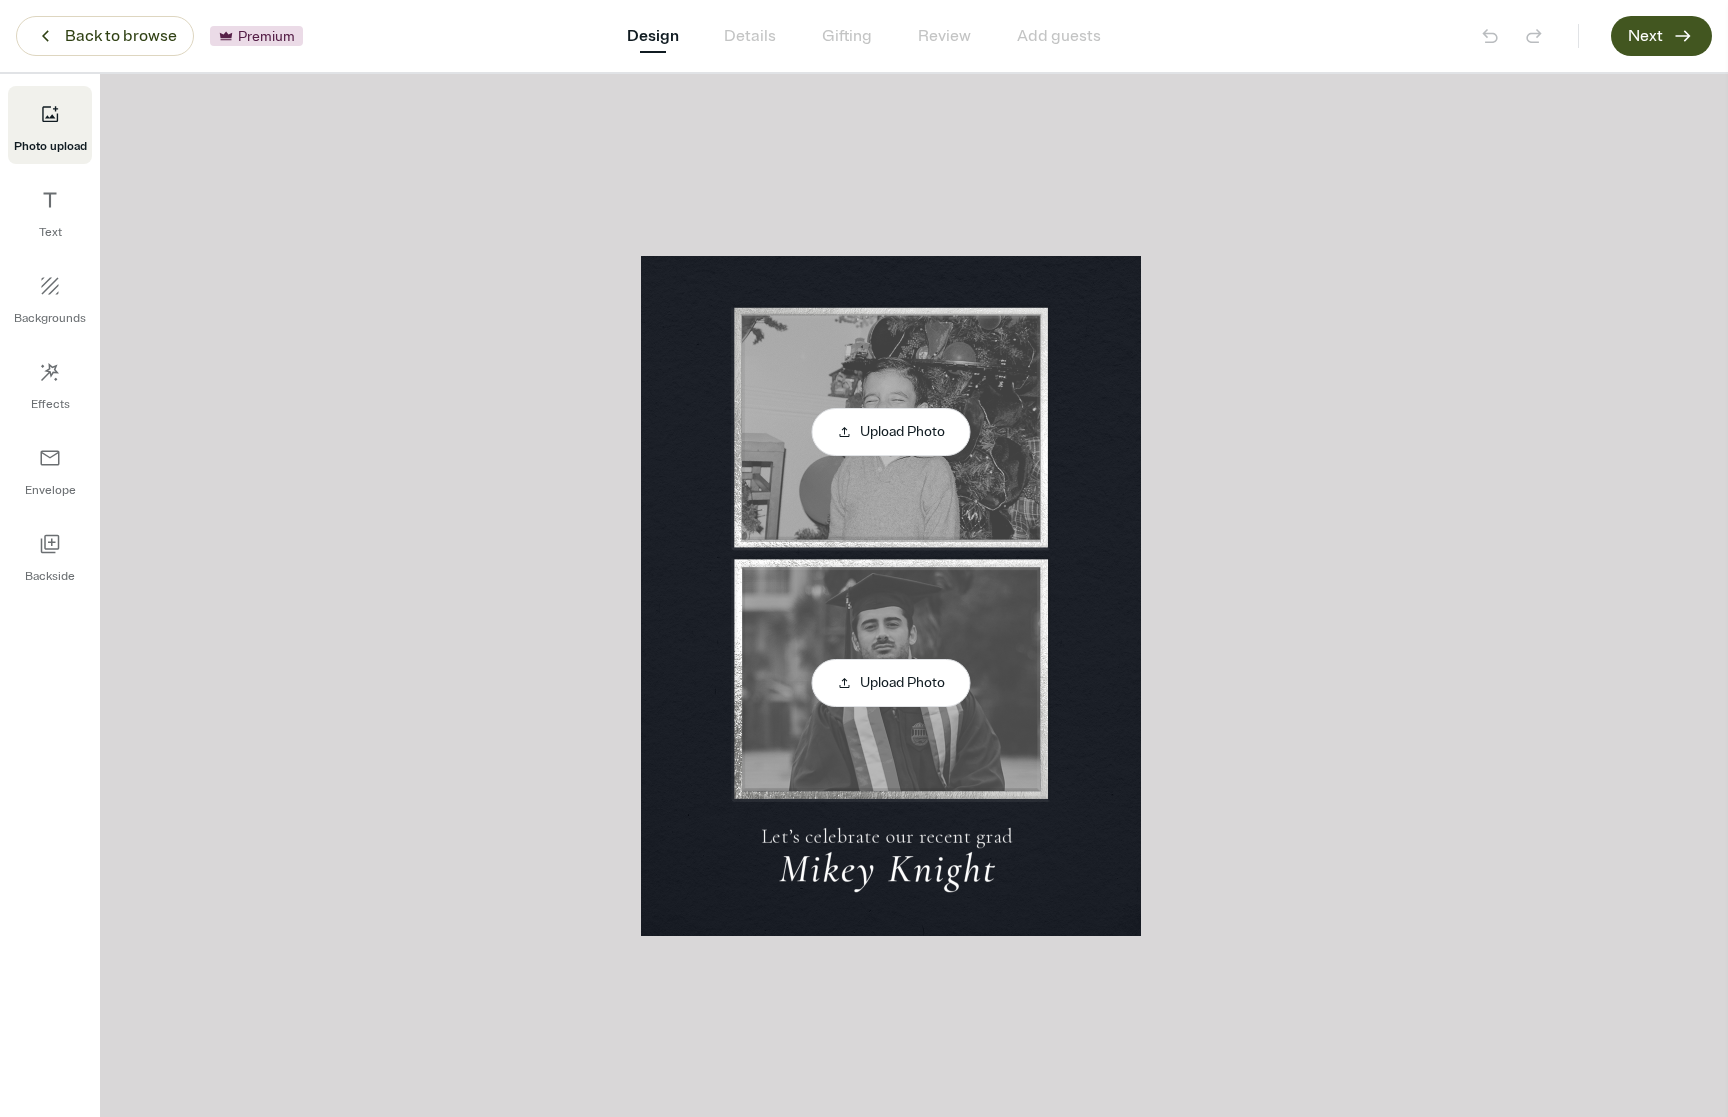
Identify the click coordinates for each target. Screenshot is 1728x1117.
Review (944, 36)
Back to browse (121, 36)
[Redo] (1534, 36)
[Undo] (1490, 36)
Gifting (847, 36)
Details (750, 36)
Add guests (1059, 36)
